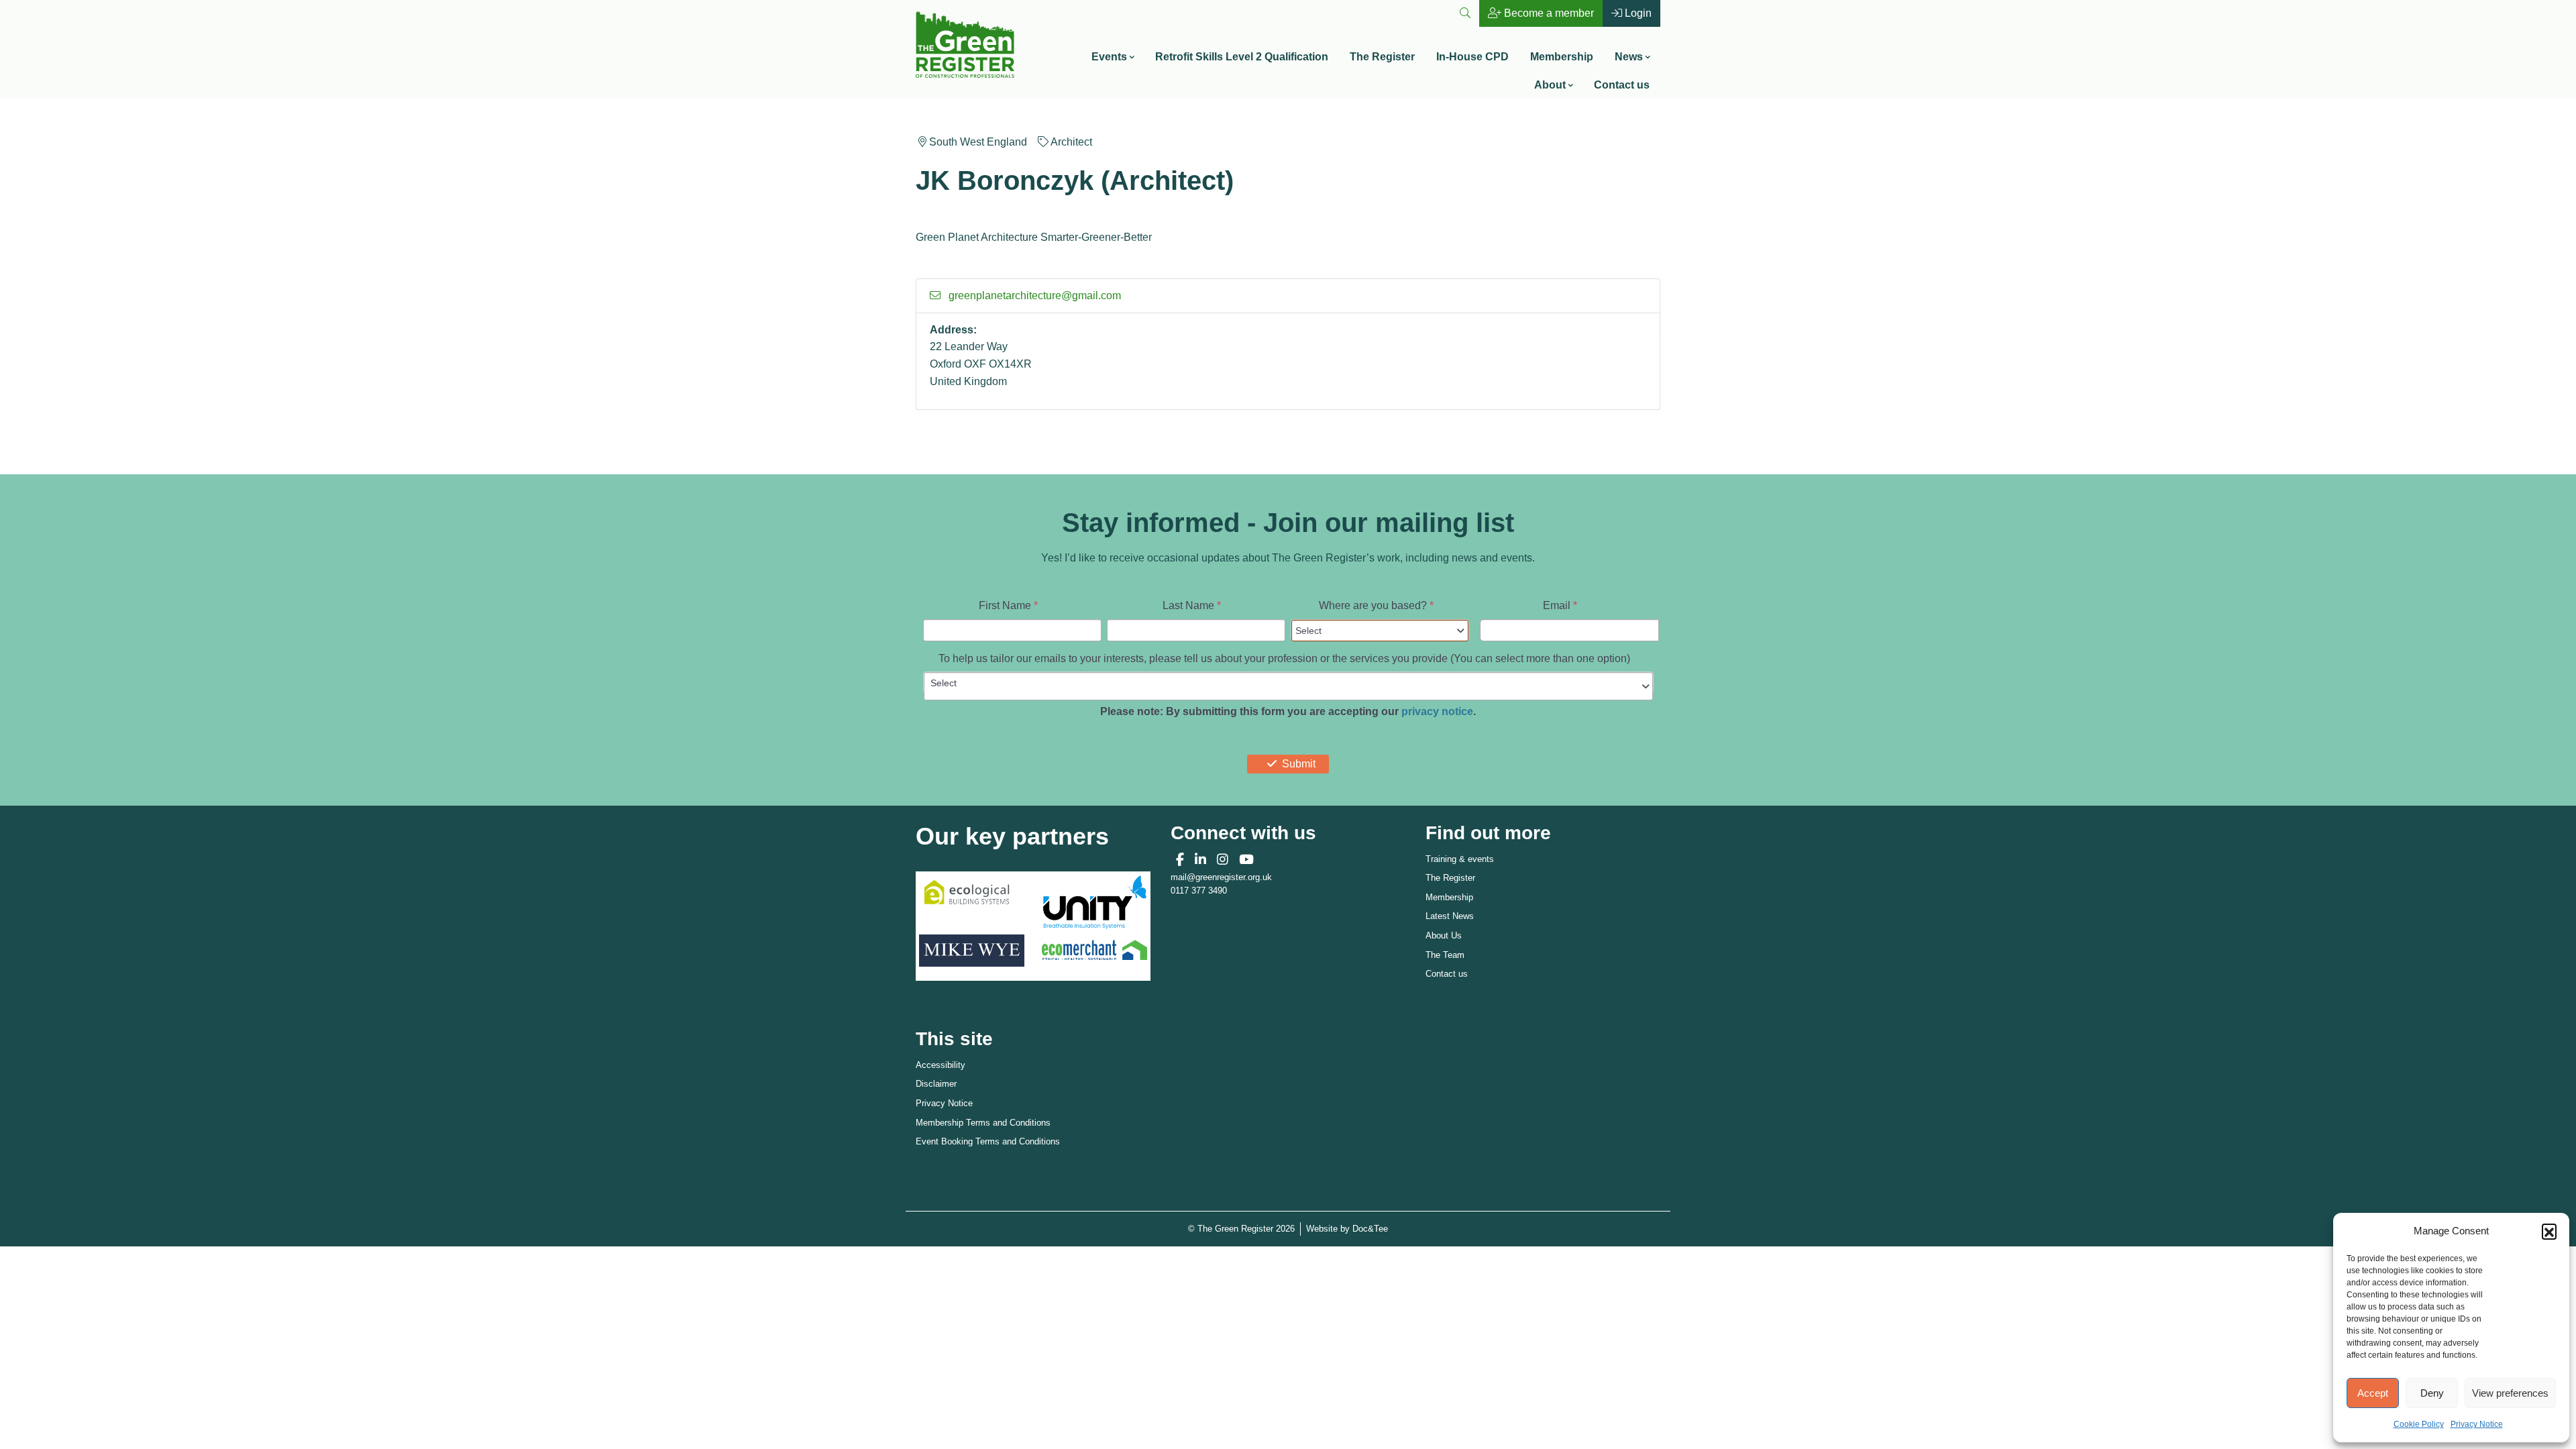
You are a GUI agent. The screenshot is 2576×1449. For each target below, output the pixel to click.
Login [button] (1637, 13)
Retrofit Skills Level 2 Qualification (1242, 57)
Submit (1299, 764)
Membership (1562, 57)
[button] (2549, 1231)
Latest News (1450, 916)
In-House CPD (1472, 57)
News (1629, 57)
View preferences (2510, 1393)
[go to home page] (965, 43)
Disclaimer (936, 1084)
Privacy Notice (2477, 1424)
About (1550, 85)
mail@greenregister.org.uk (1221, 877)
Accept (2373, 1393)
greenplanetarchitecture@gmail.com (1033, 296)
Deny (2432, 1393)
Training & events (1460, 859)
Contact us (1622, 85)
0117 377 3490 (1199, 891)
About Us (1444, 935)
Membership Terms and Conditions (983, 1123)
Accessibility (941, 1065)
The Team (1445, 955)
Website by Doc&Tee (1347, 1228)
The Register (1382, 57)
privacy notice (1437, 711)
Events (1109, 57)
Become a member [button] (1548, 13)
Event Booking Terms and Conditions (988, 1141)
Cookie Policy (2419, 1424)
